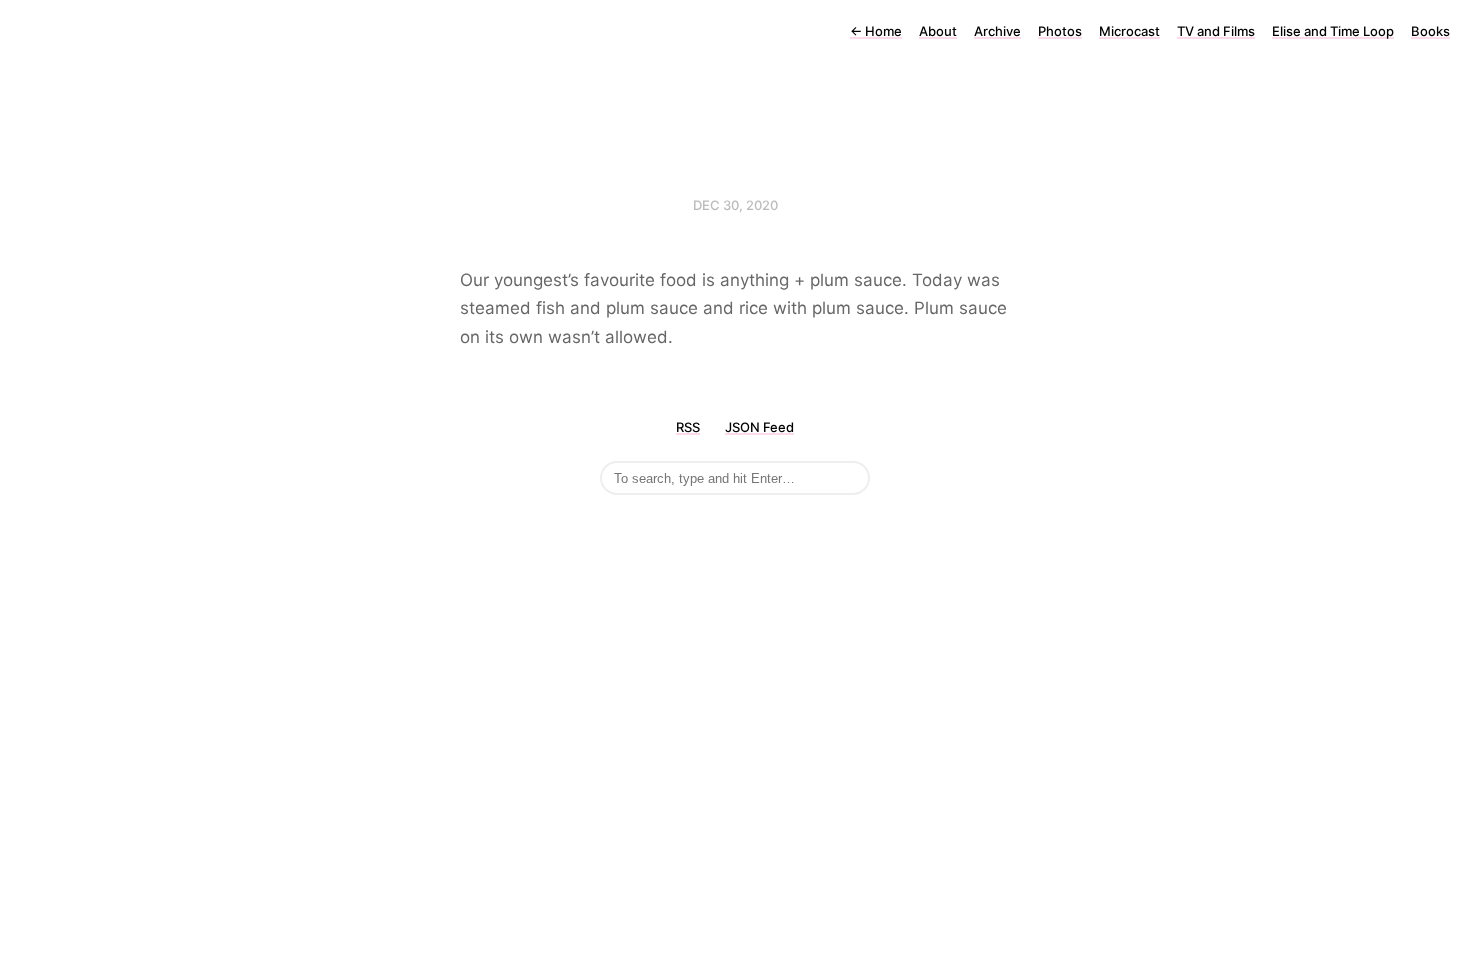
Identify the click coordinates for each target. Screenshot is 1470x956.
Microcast (1129, 31)
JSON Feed (759, 427)
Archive (997, 31)
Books (1430, 31)
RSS (688, 427)
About (938, 31)
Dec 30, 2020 (735, 205)
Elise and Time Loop (1333, 31)
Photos (1060, 31)
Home (876, 31)
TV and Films (1216, 31)
